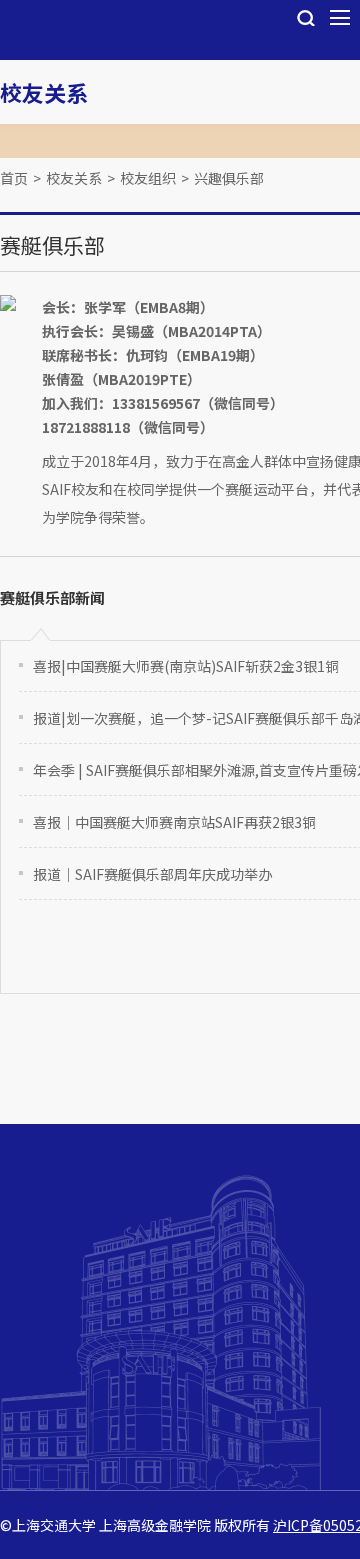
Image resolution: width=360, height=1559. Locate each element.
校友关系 (44, 92)
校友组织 (148, 178)
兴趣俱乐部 (229, 178)
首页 (14, 178)
